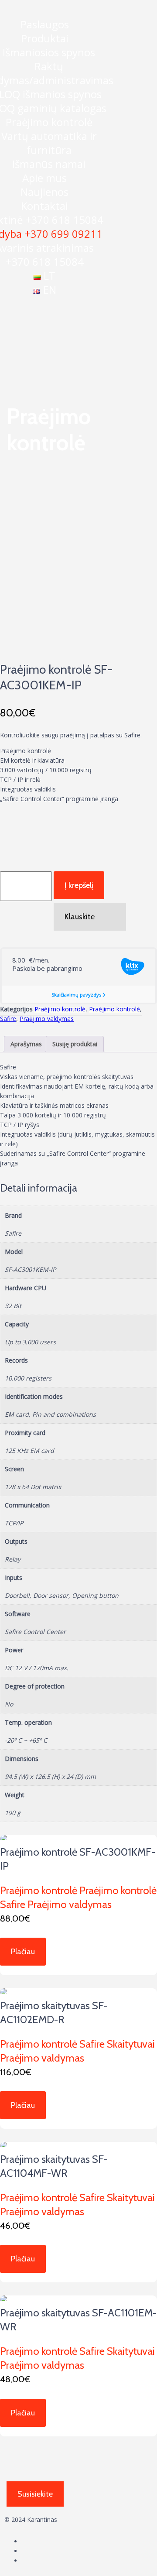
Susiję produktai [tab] (75, 1044)
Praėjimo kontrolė (49, 122)
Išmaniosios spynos (49, 52)
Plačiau (23, 1952)
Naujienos (44, 192)
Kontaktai (44, 206)
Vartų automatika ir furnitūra (49, 143)
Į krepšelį (79, 885)
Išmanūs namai (49, 164)
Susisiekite (35, 2494)
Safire (8, 1019)
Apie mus (44, 178)
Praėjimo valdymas (47, 1019)
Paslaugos (45, 24)
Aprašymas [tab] (26, 1044)
